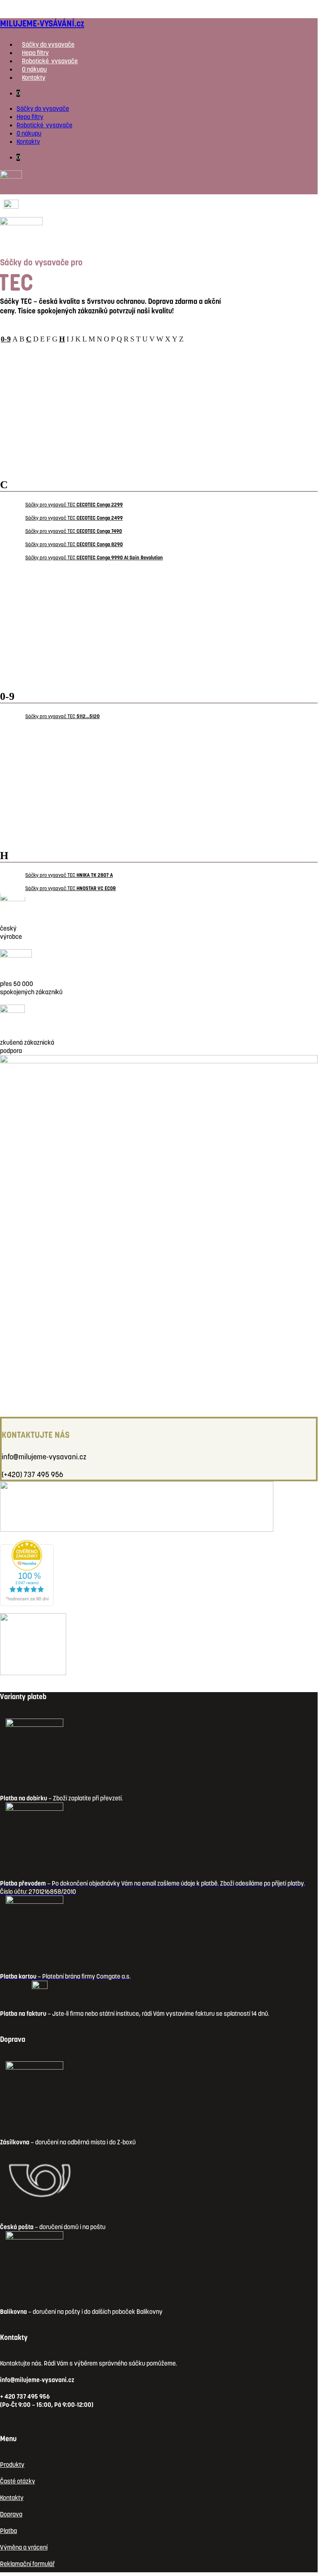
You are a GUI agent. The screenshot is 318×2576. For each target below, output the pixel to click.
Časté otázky (18, 2481)
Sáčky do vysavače (48, 44)
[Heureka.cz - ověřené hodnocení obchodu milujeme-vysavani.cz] (27, 1604)
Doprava (11, 2514)
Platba (8, 2531)
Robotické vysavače (50, 61)
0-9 (6, 339)
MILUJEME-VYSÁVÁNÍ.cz (42, 23)
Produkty (12, 2465)
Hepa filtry (35, 53)
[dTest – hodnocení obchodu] (137, 1506)
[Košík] (11, 204)
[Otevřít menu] (21, 233)
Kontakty (34, 78)
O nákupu (34, 69)
